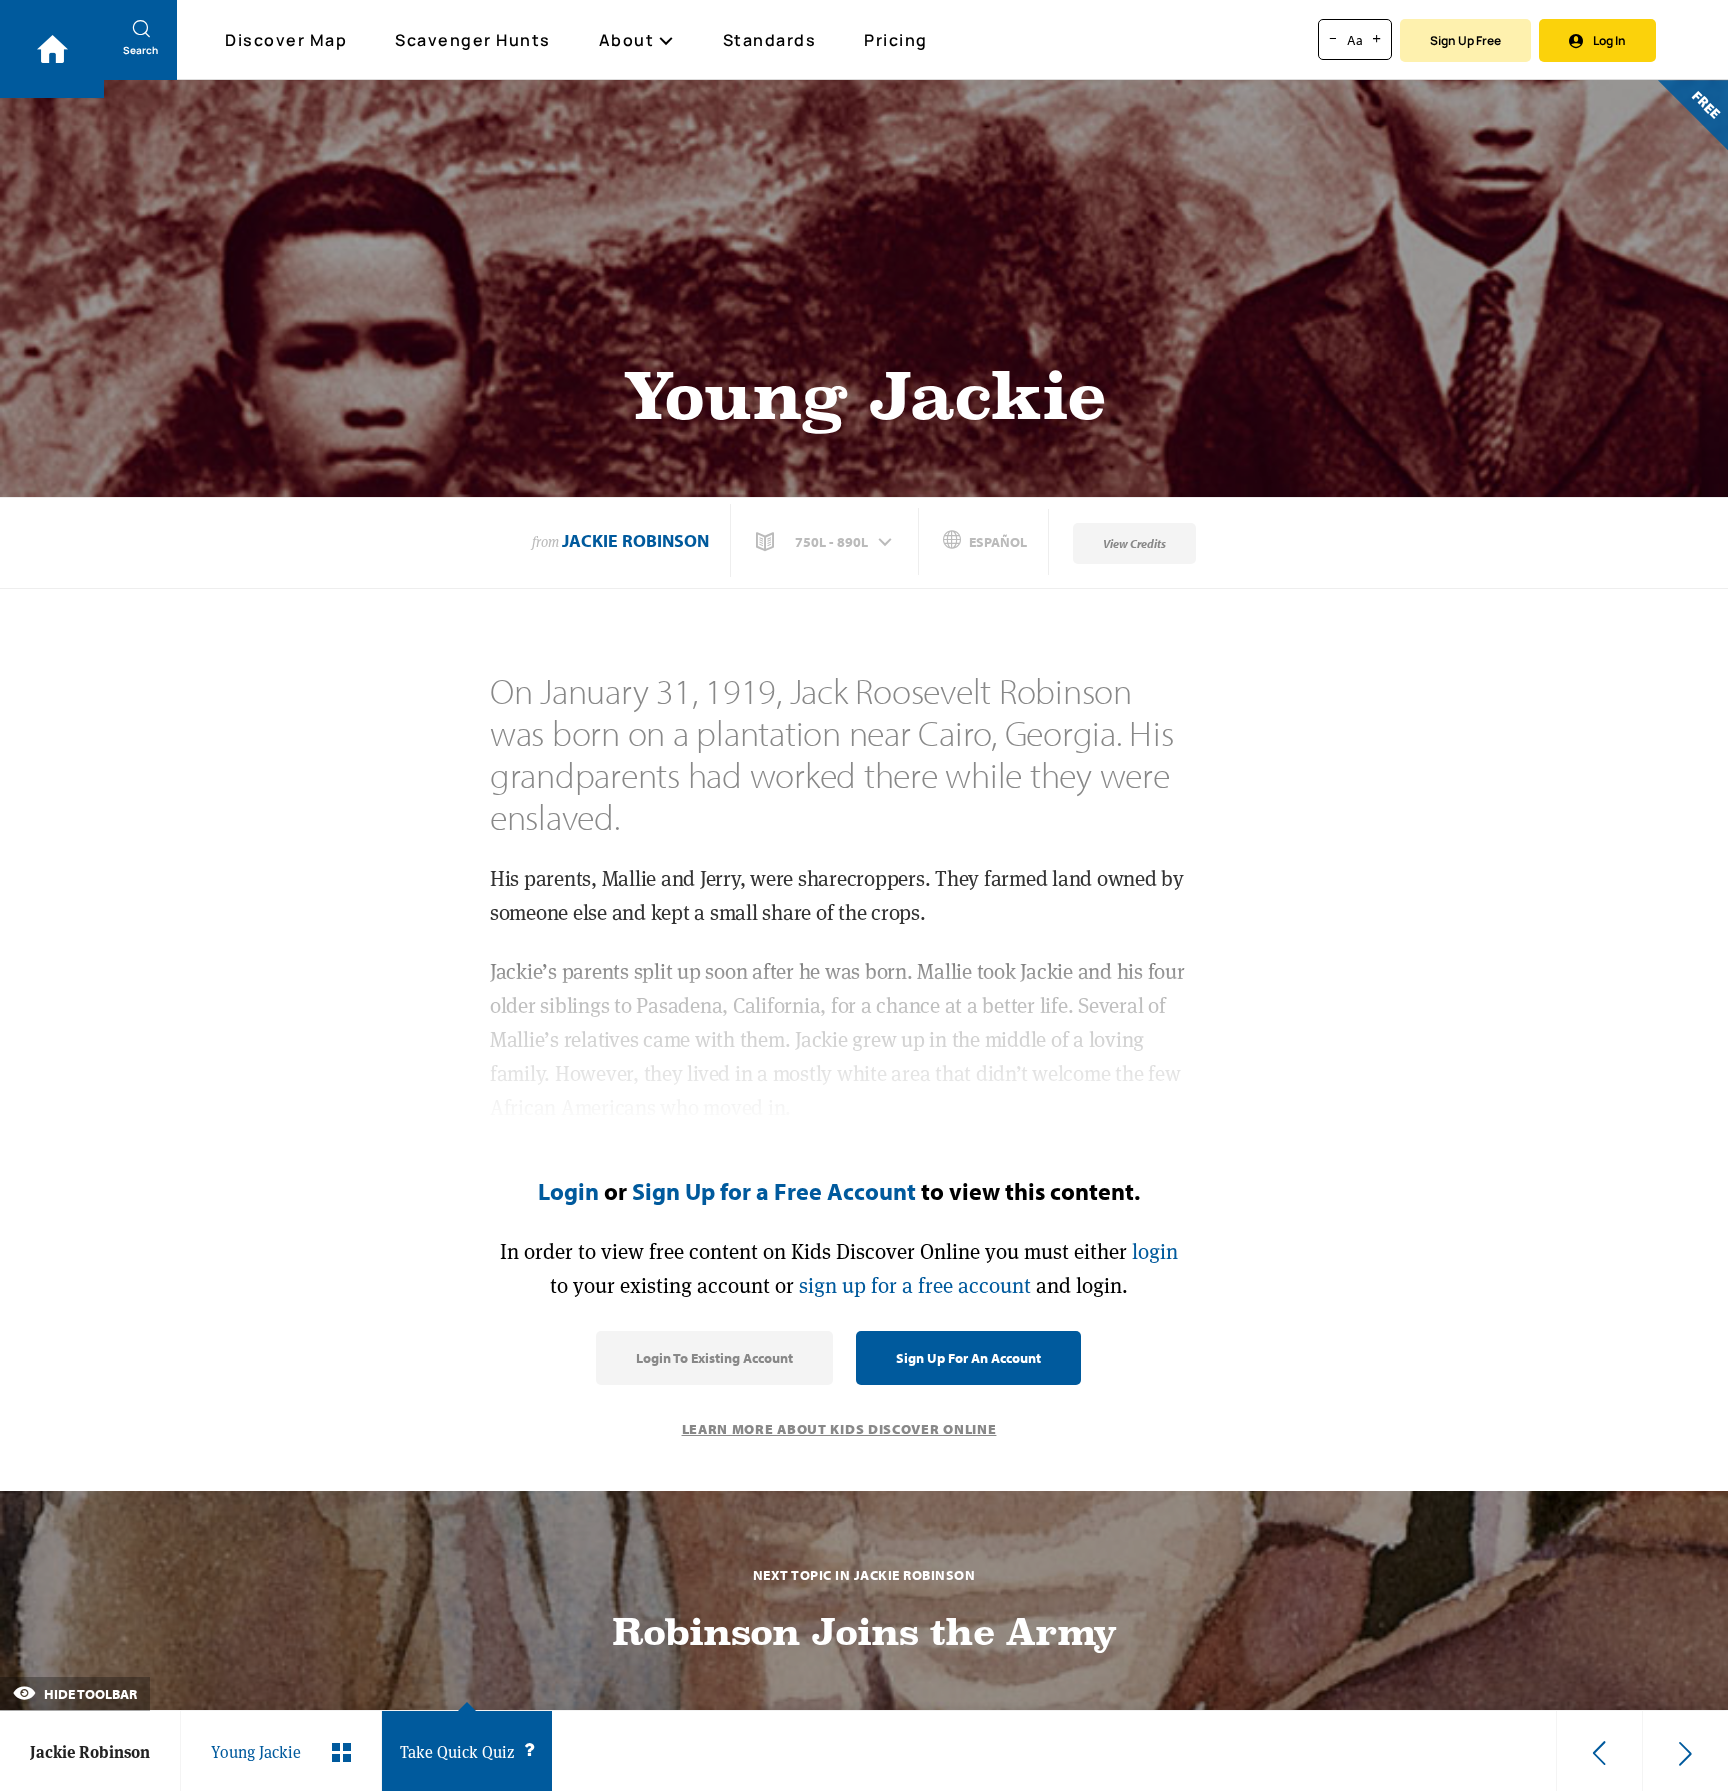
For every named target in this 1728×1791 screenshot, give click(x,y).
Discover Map (286, 40)
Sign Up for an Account (968, 1358)
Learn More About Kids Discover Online (839, 1429)
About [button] (627, 40)
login (1155, 1251)
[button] (826, 542)
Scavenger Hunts (473, 40)
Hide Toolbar (89, 1694)
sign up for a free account (915, 1285)
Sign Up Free (1465, 40)
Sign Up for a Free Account (774, 1191)
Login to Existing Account (714, 1358)
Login (568, 1191)
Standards (770, 40)
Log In (1609, 40)
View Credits (1134, 543)
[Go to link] (52, 49)
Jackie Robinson (635, 540)
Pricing (896, 40)
